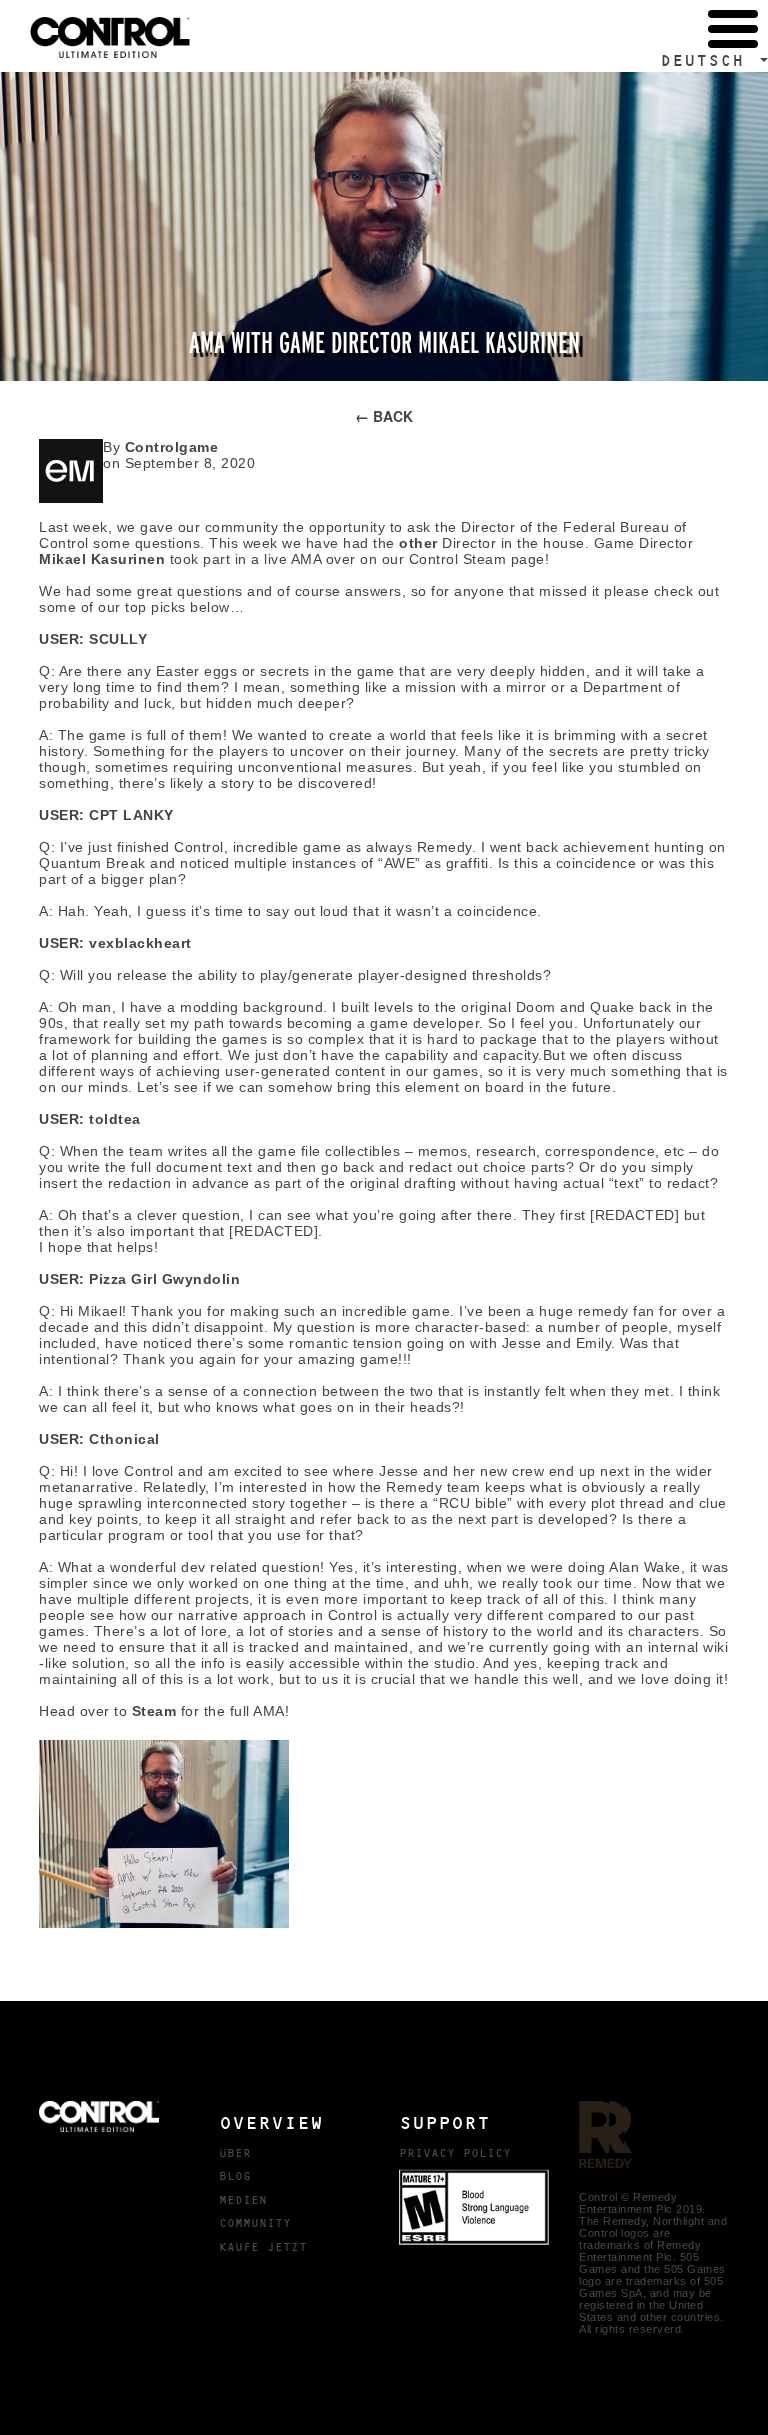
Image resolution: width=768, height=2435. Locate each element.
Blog (235, 2176)
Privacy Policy (455, 2153)
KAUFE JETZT (263, 2247)
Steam (154, 1711)
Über (235, 2153)
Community (255, 2223)
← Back (384, 416)
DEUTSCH (708, 60)
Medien (243, 2200)
